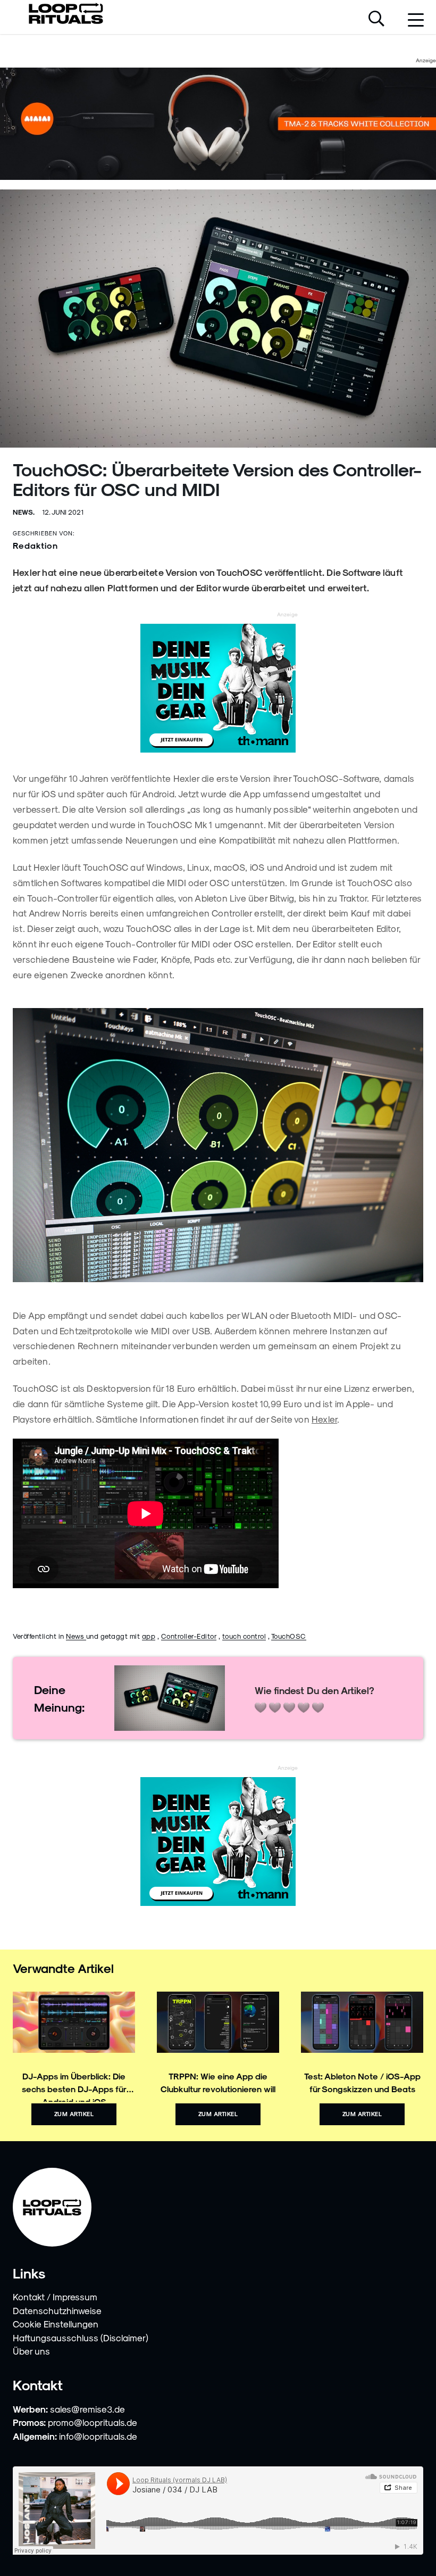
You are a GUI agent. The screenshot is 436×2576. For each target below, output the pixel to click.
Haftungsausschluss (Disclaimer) (81, 2338)
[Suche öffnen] (376, 20)
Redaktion (35, 545)
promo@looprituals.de (93, 2422)
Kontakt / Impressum (55, 2297)
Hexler (324, 1419)
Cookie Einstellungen (56, 2324)
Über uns (31, 2351)
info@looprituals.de (98, 2436)
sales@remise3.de (87, 2409)
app (149, 1636)
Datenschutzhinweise (57, 2310)
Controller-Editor (189, 1636)
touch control (244, 1636)
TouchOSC (289, 1636)
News (76, 1636)
